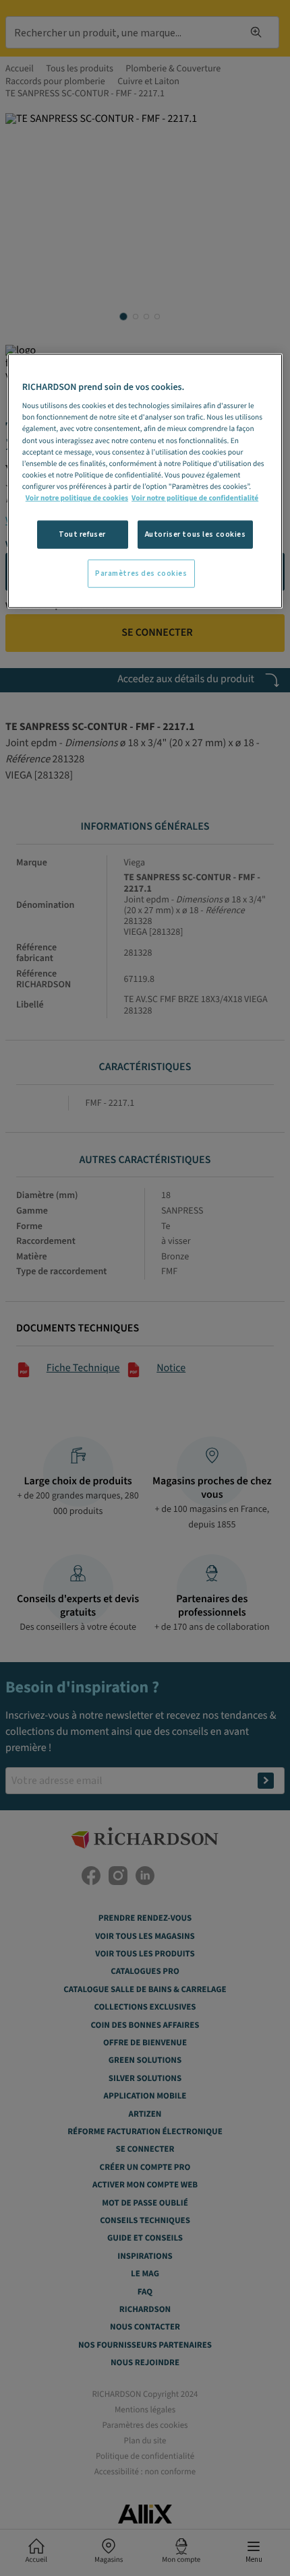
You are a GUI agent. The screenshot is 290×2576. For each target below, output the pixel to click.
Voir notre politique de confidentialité (195, 498)
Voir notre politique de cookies (77, 498)
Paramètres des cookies (141, 573)
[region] (145, 481)
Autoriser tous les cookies (196, 534)
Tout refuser (82, 534)
